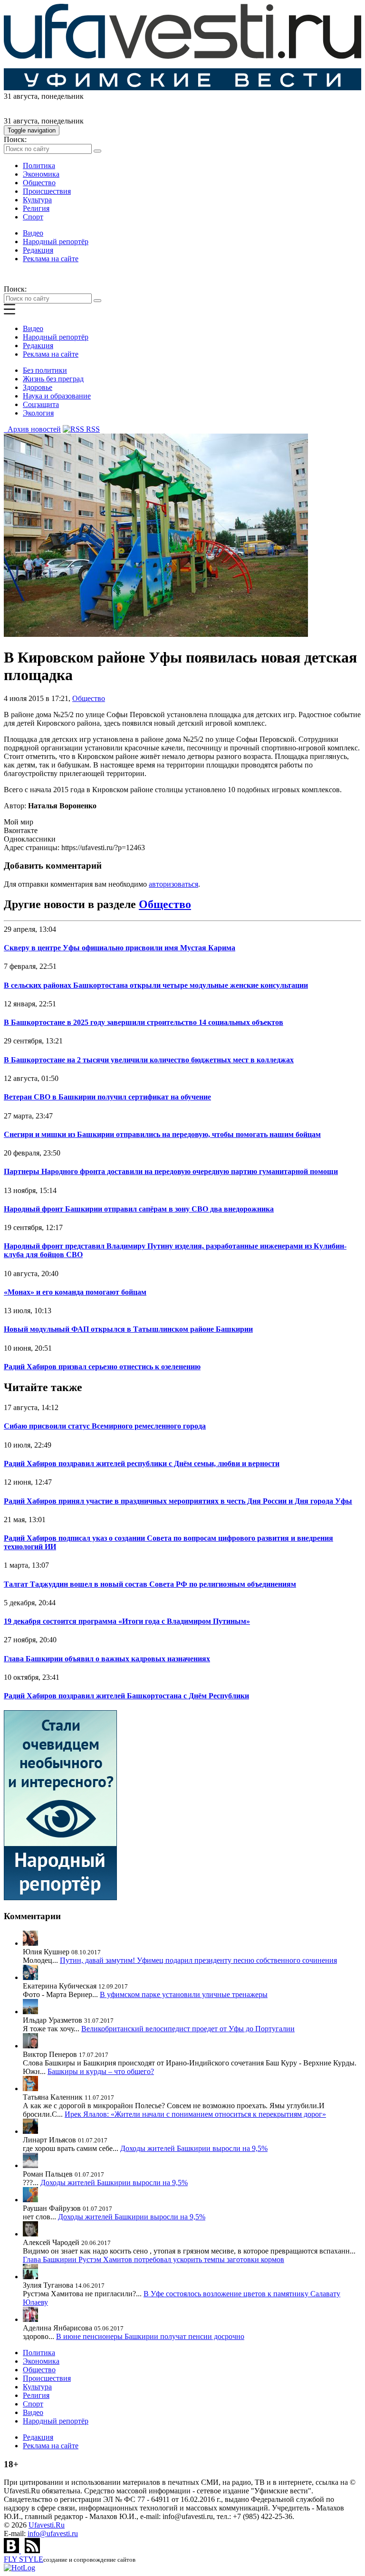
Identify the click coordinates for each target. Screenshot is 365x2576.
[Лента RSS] (32, 2551)
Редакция (38, 250)
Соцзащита (41, 404)
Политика (39, 166)
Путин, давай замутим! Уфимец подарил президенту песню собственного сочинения (198, 1960)
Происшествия (47, 191)
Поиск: (15, 139)
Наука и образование (57, 396)
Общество (39, 183)
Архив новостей (32, 429)
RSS (92, 429)
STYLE (24, 2559)
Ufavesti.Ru (47, 2525)
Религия (36, 208)
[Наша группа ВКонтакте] (12, 2551)
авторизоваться (173, 884)
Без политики (45, 370)
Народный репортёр (56, 241)
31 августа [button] (21, 96)
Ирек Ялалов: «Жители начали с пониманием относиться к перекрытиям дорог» (195, 2114)
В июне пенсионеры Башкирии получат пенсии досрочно (150, 2336)
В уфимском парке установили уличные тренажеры (184, 1994)
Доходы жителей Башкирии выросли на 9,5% (194, 2148)
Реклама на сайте (51, 259)
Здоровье (38, 387)
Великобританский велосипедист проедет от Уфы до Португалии (188, 2029)
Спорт (33, 217)
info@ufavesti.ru (53, 2533)
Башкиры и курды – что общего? (101, 2071)
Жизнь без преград (53, 379)
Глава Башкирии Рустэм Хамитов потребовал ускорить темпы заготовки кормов (154, 2259)
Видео (33, 233)
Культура (37, 200)
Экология (38, 413)
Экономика (41, 174)
